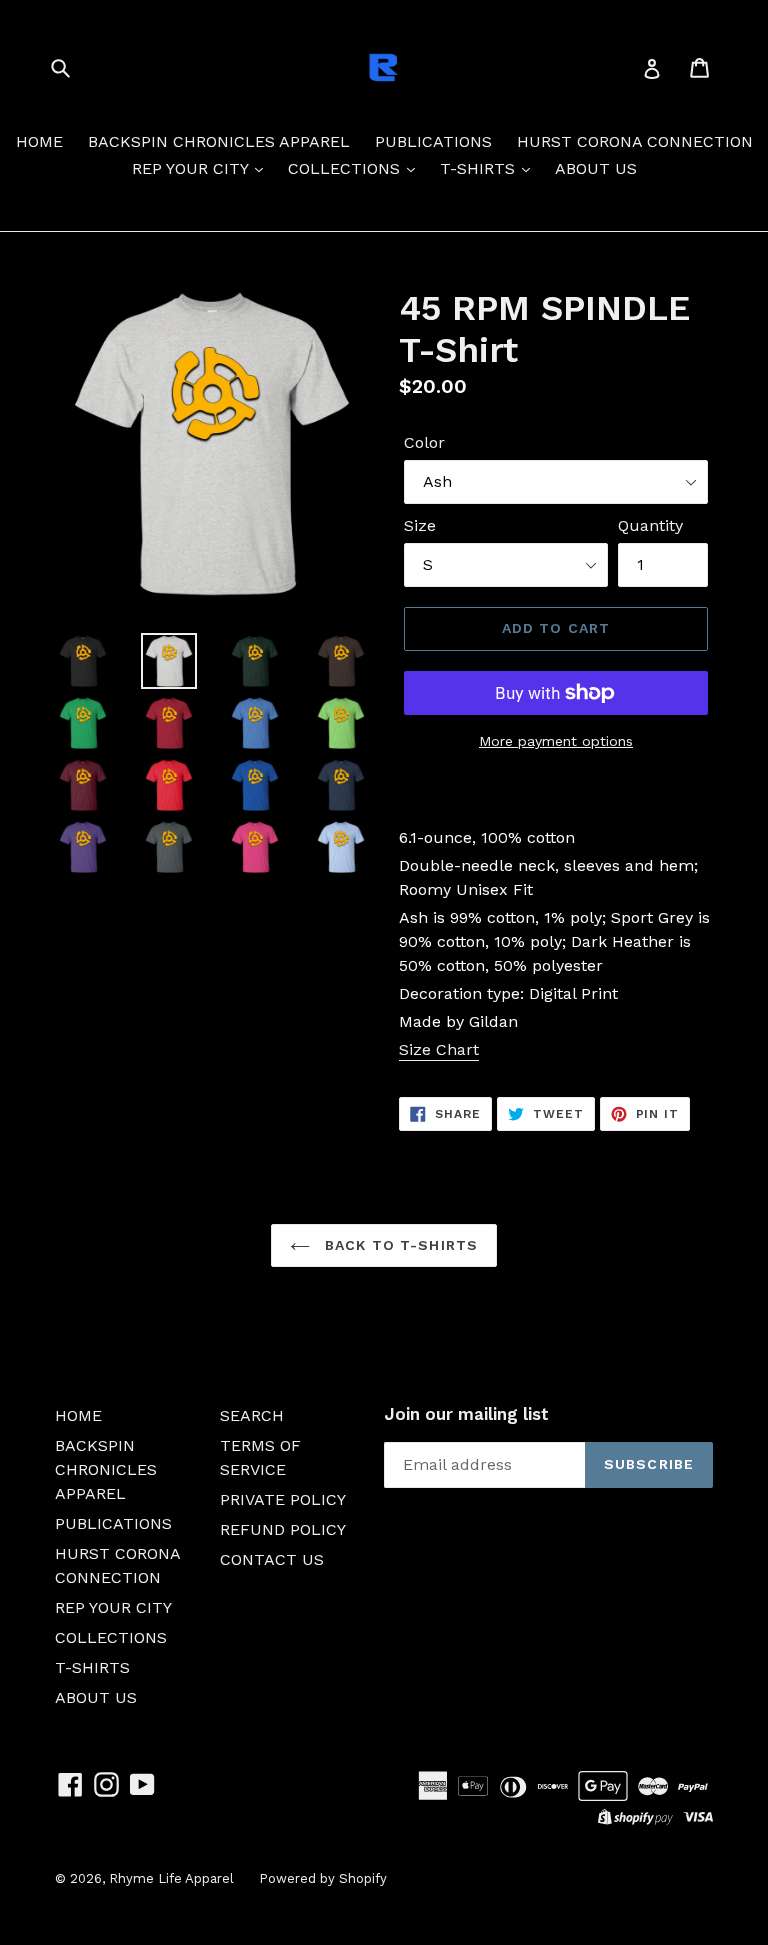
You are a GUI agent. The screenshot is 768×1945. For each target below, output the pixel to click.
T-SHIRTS (480, 168)
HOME (39, 141)
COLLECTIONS (346, 168)
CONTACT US (272, 1559)
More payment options (556, 741)
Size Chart (439, 1049)
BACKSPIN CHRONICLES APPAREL (219, 141)
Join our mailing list (466, 1414)
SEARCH (252, 1415)
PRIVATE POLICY (283, 1499)
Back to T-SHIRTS (399, 1245)
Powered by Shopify (323, 1878)
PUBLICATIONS (433, 141)
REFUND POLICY (283, 1529)
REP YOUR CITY (192, 168)
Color (424, 442)
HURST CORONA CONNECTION (635, 141)
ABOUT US (596, 168)
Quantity (650, 525)
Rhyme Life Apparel (171, 1878)
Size (420, 525)
